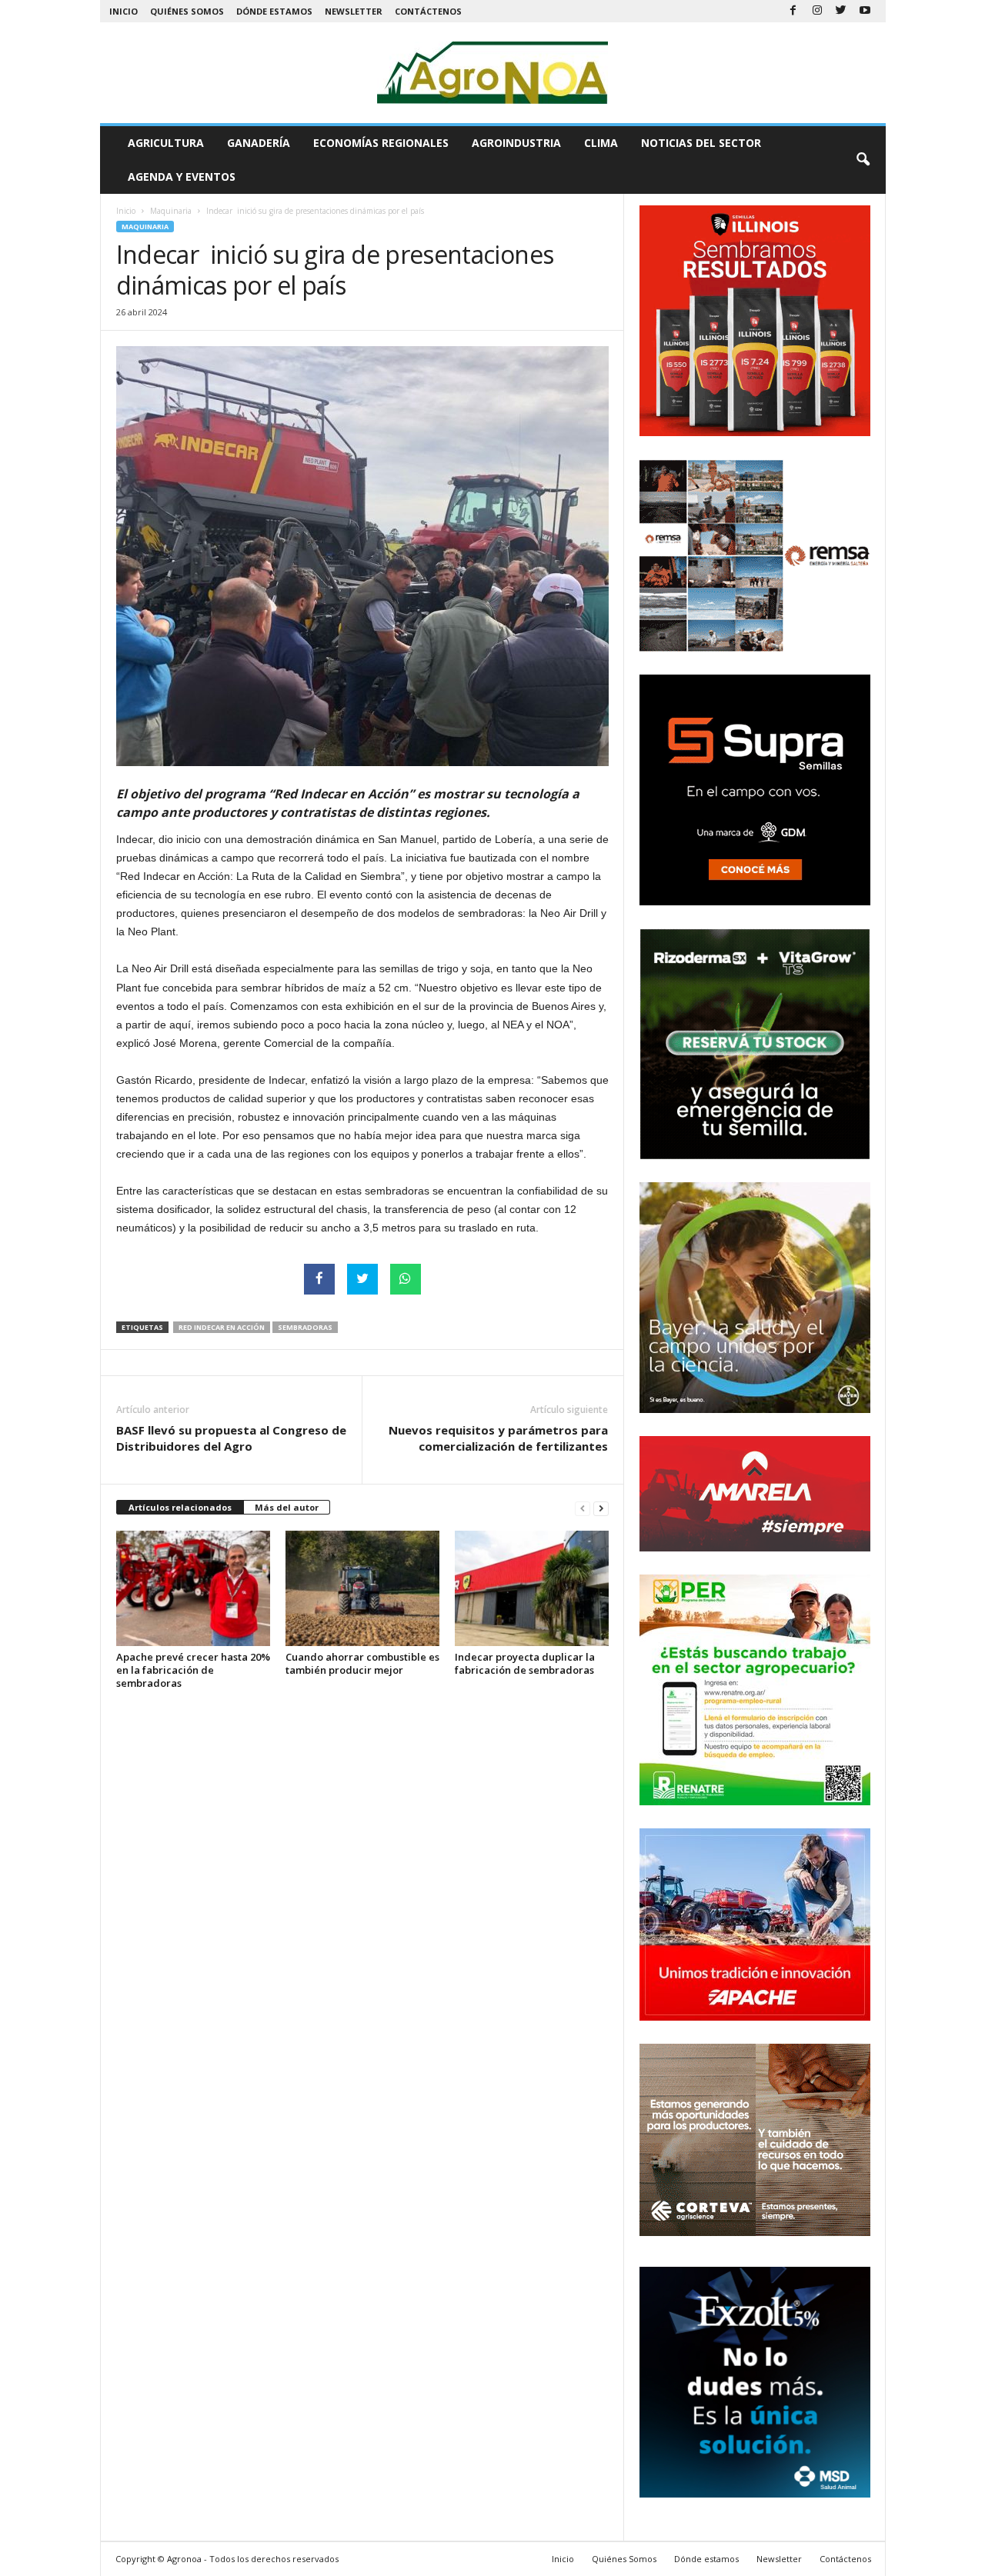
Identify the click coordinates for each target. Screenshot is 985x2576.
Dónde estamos (274, 11)
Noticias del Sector (701, 143)
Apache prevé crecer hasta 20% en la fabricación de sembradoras (193, 1670)
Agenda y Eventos (182, 177)
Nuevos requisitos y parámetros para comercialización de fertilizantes (498, 1438)
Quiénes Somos (187, 11)
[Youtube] (865, 11)
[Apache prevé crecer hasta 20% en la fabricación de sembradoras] (193, 1588)
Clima (601, 143)
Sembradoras (305, 1327)
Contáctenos (428, 11)
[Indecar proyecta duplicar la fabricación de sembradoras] (532, 1588)
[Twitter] (841, 11)
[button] (863, 160)
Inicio (124, 11)
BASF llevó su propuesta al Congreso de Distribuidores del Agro (231, 1438)
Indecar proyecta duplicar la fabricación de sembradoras (525, 1663)
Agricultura (166, 143)
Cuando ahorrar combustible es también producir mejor (362, 1663)
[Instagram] (817, 11)
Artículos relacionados (180, 1507)
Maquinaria (171, 211)
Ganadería (259, 143)
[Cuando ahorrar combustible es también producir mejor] (362, 1588)
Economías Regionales (381, 143)
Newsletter (354, 11)
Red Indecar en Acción (222, 1327)
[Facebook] (793, 11)
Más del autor (287, 1507)
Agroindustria (516, 143)
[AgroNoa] (493, 73)
